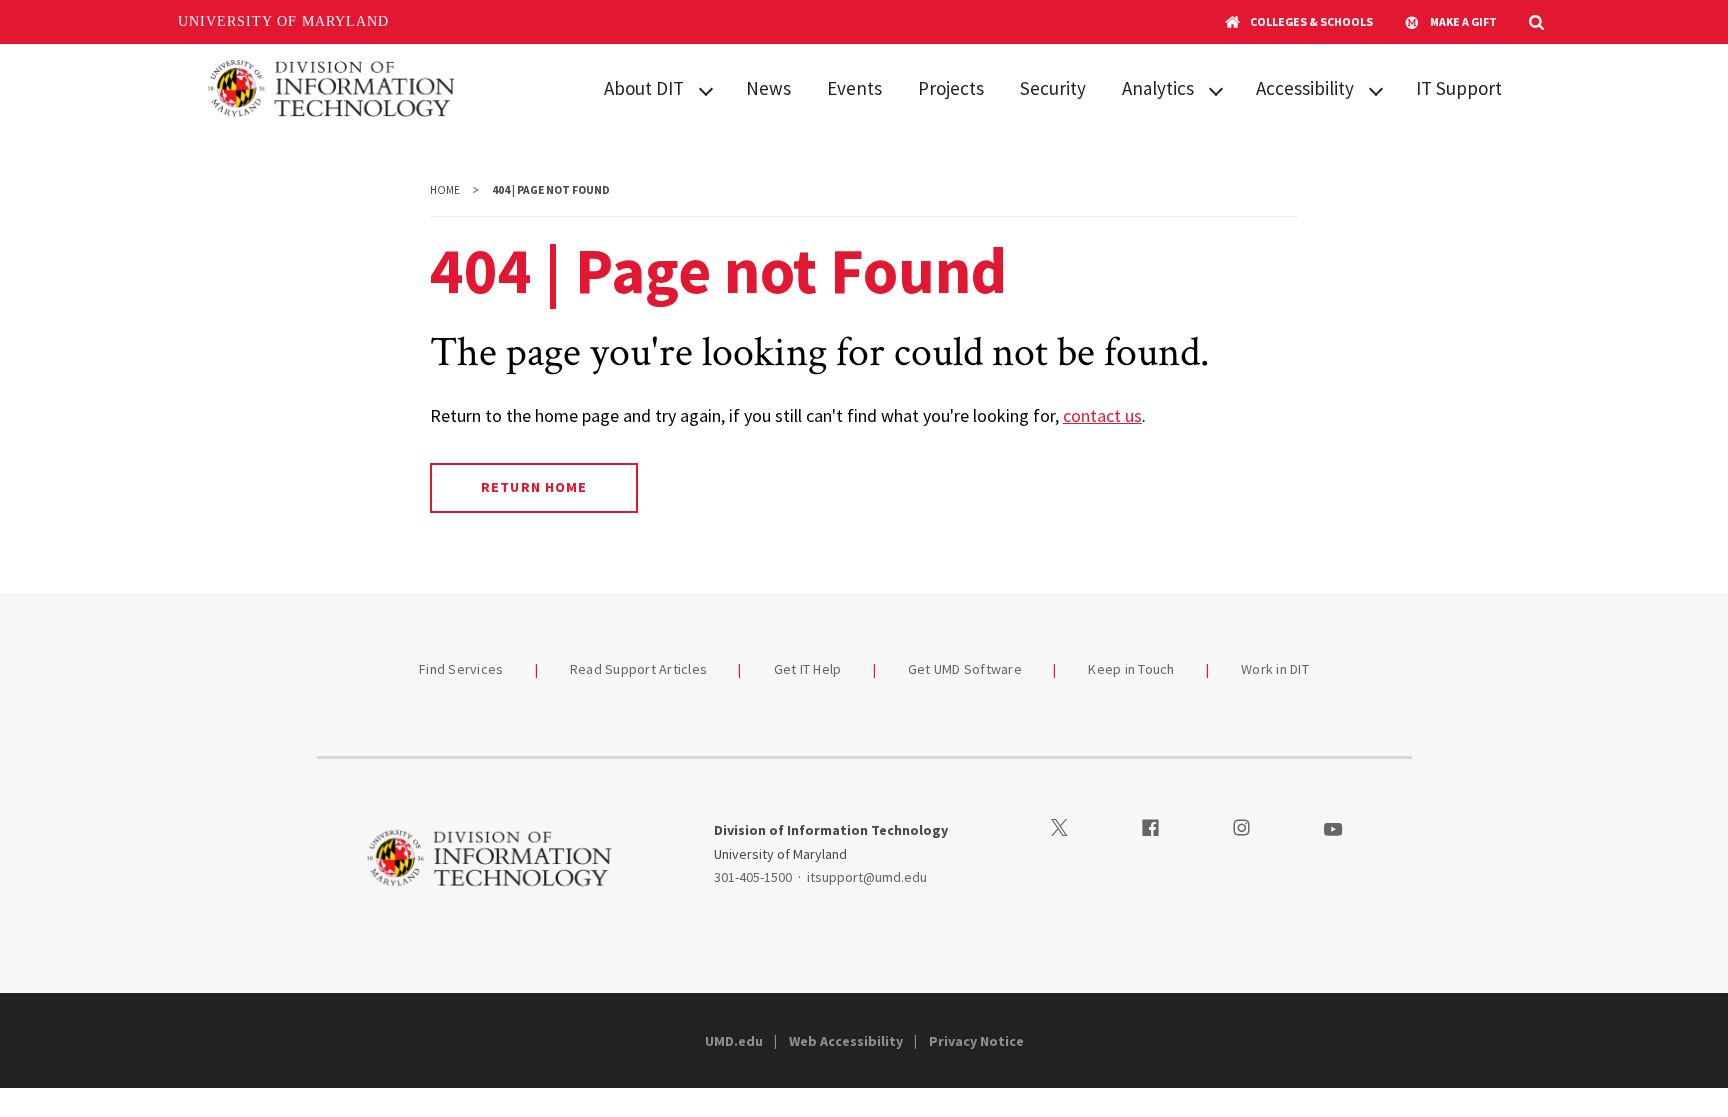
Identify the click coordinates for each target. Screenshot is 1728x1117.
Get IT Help (808, 669)
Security (1053, 88)
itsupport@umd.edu (867, 877)
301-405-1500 (753, 877)
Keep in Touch (1131, 669)
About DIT (644, 88)
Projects (951, 88)
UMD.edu (734, 1041)
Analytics (1158, 88)
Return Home (533, 487)
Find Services (461, 669)
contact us (1102, 415)
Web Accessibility (846, 1041)
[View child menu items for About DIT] (706, 89)
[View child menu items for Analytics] (1216, 89)
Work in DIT (1275, 669)
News (768, 88)
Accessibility (1305, 88)
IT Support (1459, 88)
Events (854, 88)
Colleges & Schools (1311, 21)
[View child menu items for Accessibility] (1376, 89)
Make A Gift (1463, 21)
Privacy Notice (976, 1041)
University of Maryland (283, 21)
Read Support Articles (638, 669)
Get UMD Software (965, 669)
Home (445, 190)
